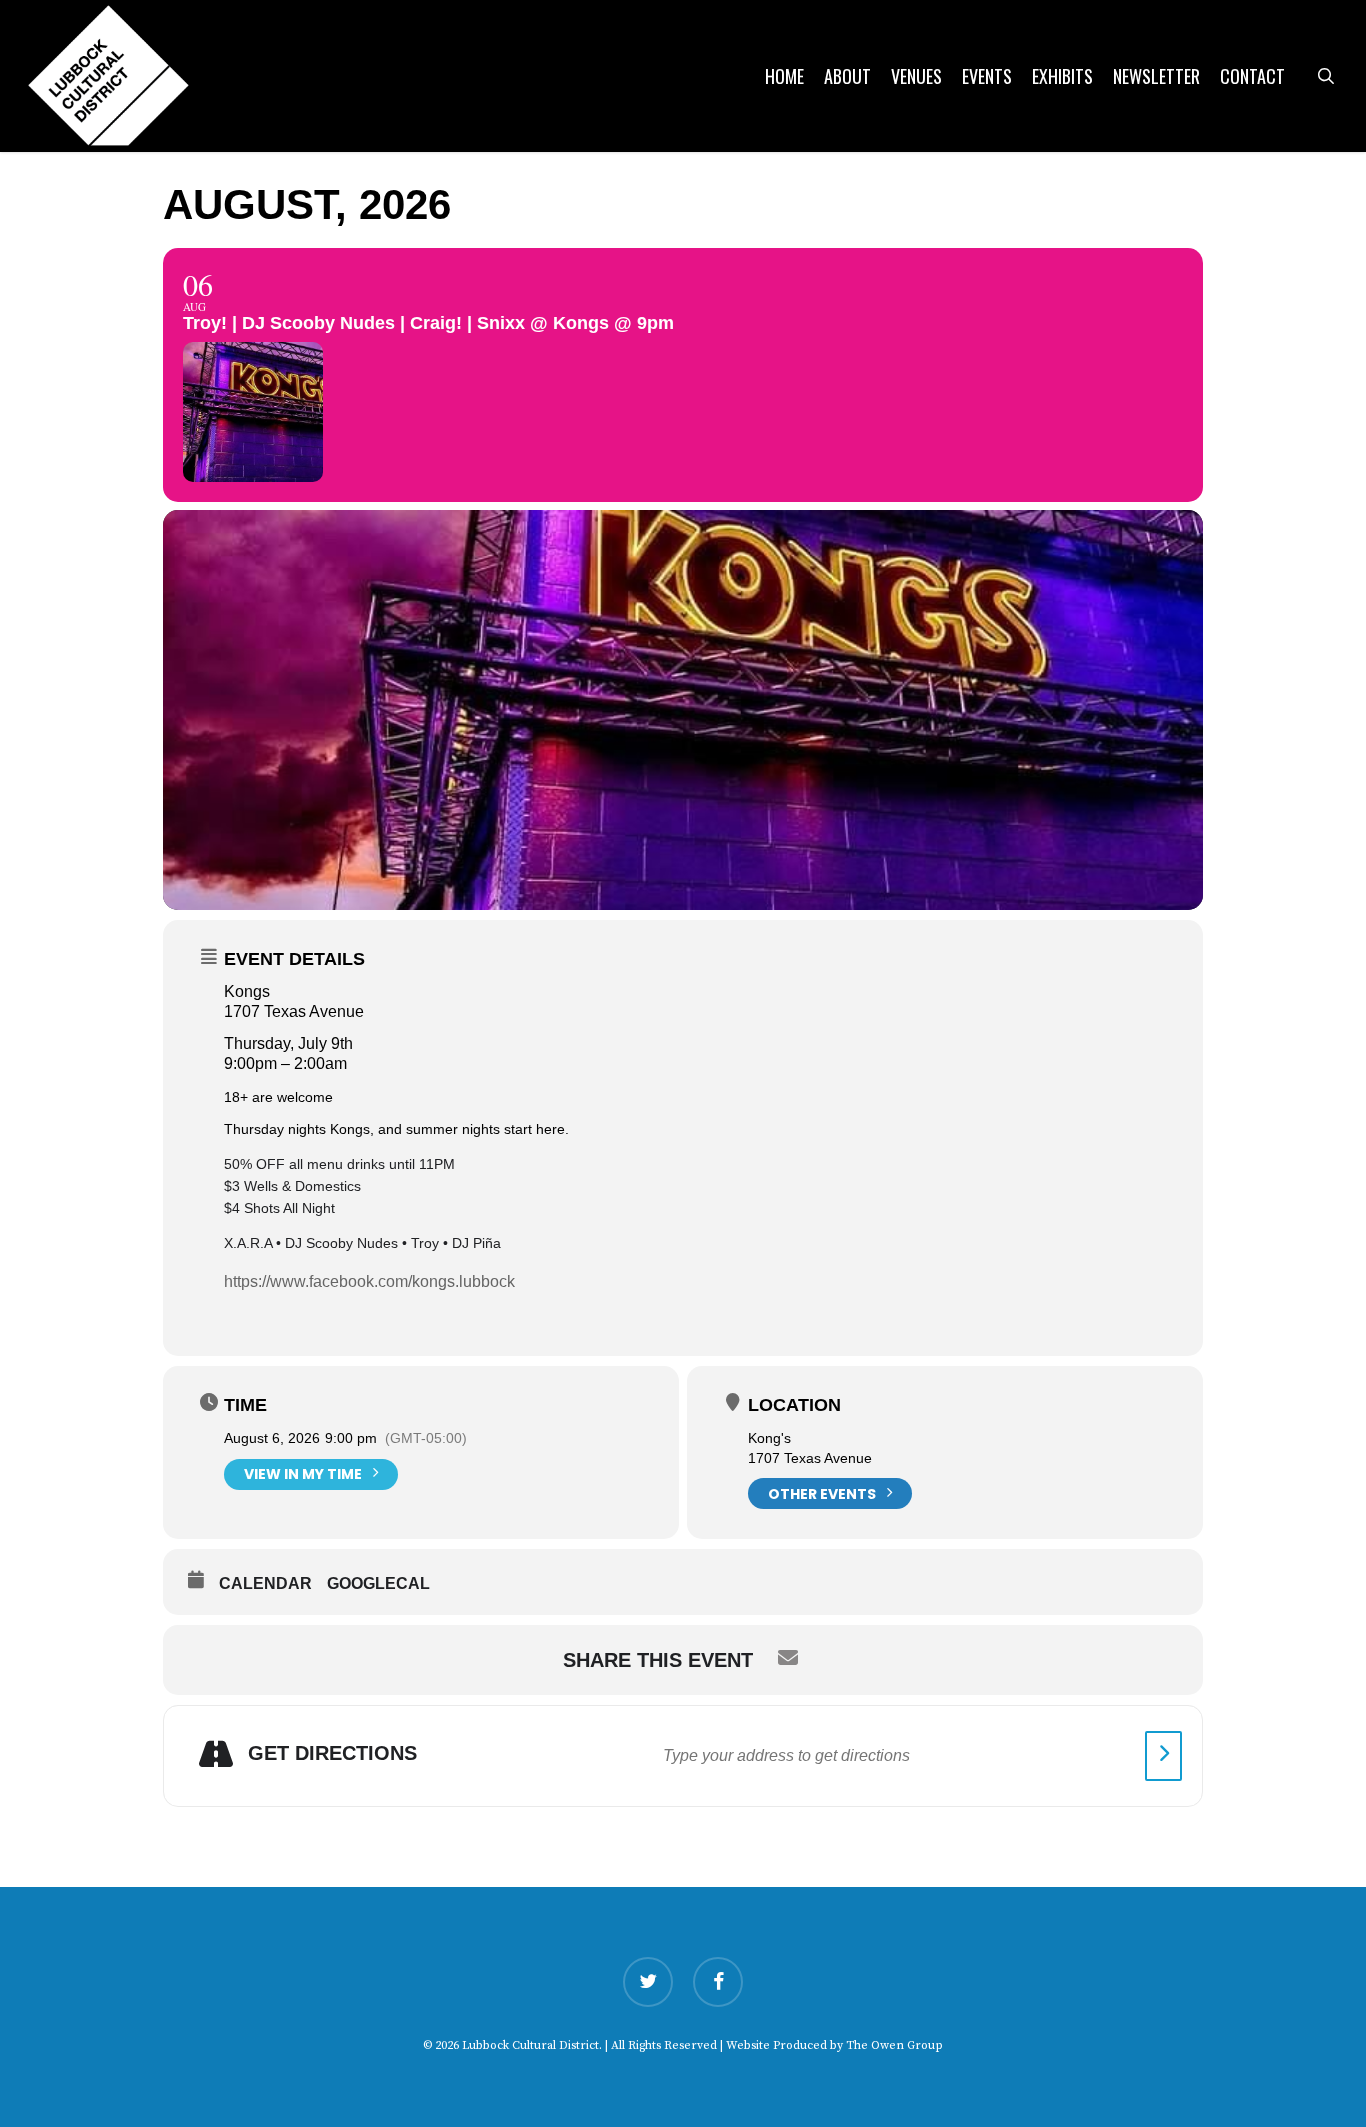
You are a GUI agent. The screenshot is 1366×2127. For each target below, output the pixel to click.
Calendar (265, 1583)
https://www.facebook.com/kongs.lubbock (369, 1281)
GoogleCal (378, 1583)
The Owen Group (894, 2045)
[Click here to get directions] (1163, 1756)
